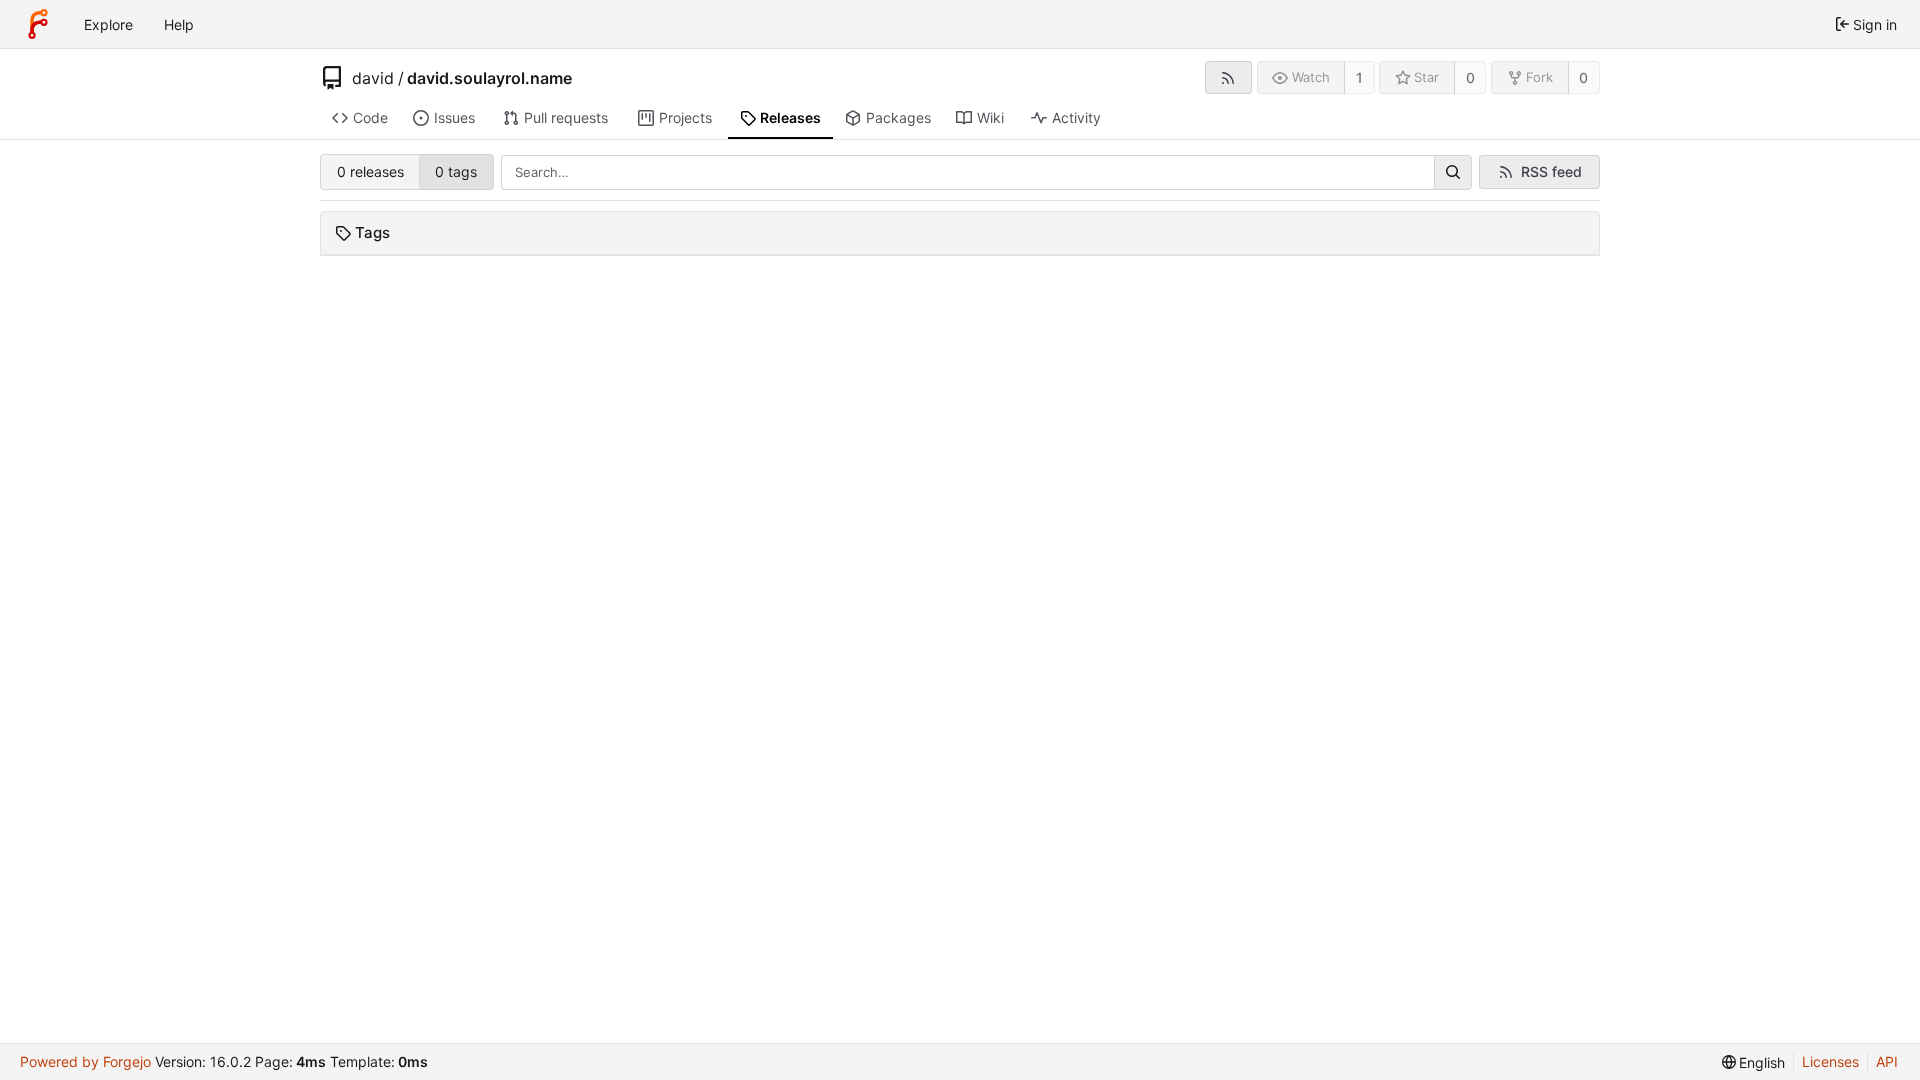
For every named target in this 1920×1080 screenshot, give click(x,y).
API (1887, 1061)
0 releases (370, 171)
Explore (108, 24)
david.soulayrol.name (489, 78)
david (373, 78)
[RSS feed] (1228, 77)
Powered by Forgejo (85, 1061)
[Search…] (1453, 173)
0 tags (456, 171)
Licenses (1830, 1061)
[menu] (1754, 1062)
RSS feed (1551, 171)
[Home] (38, 24)
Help (179, 24)
